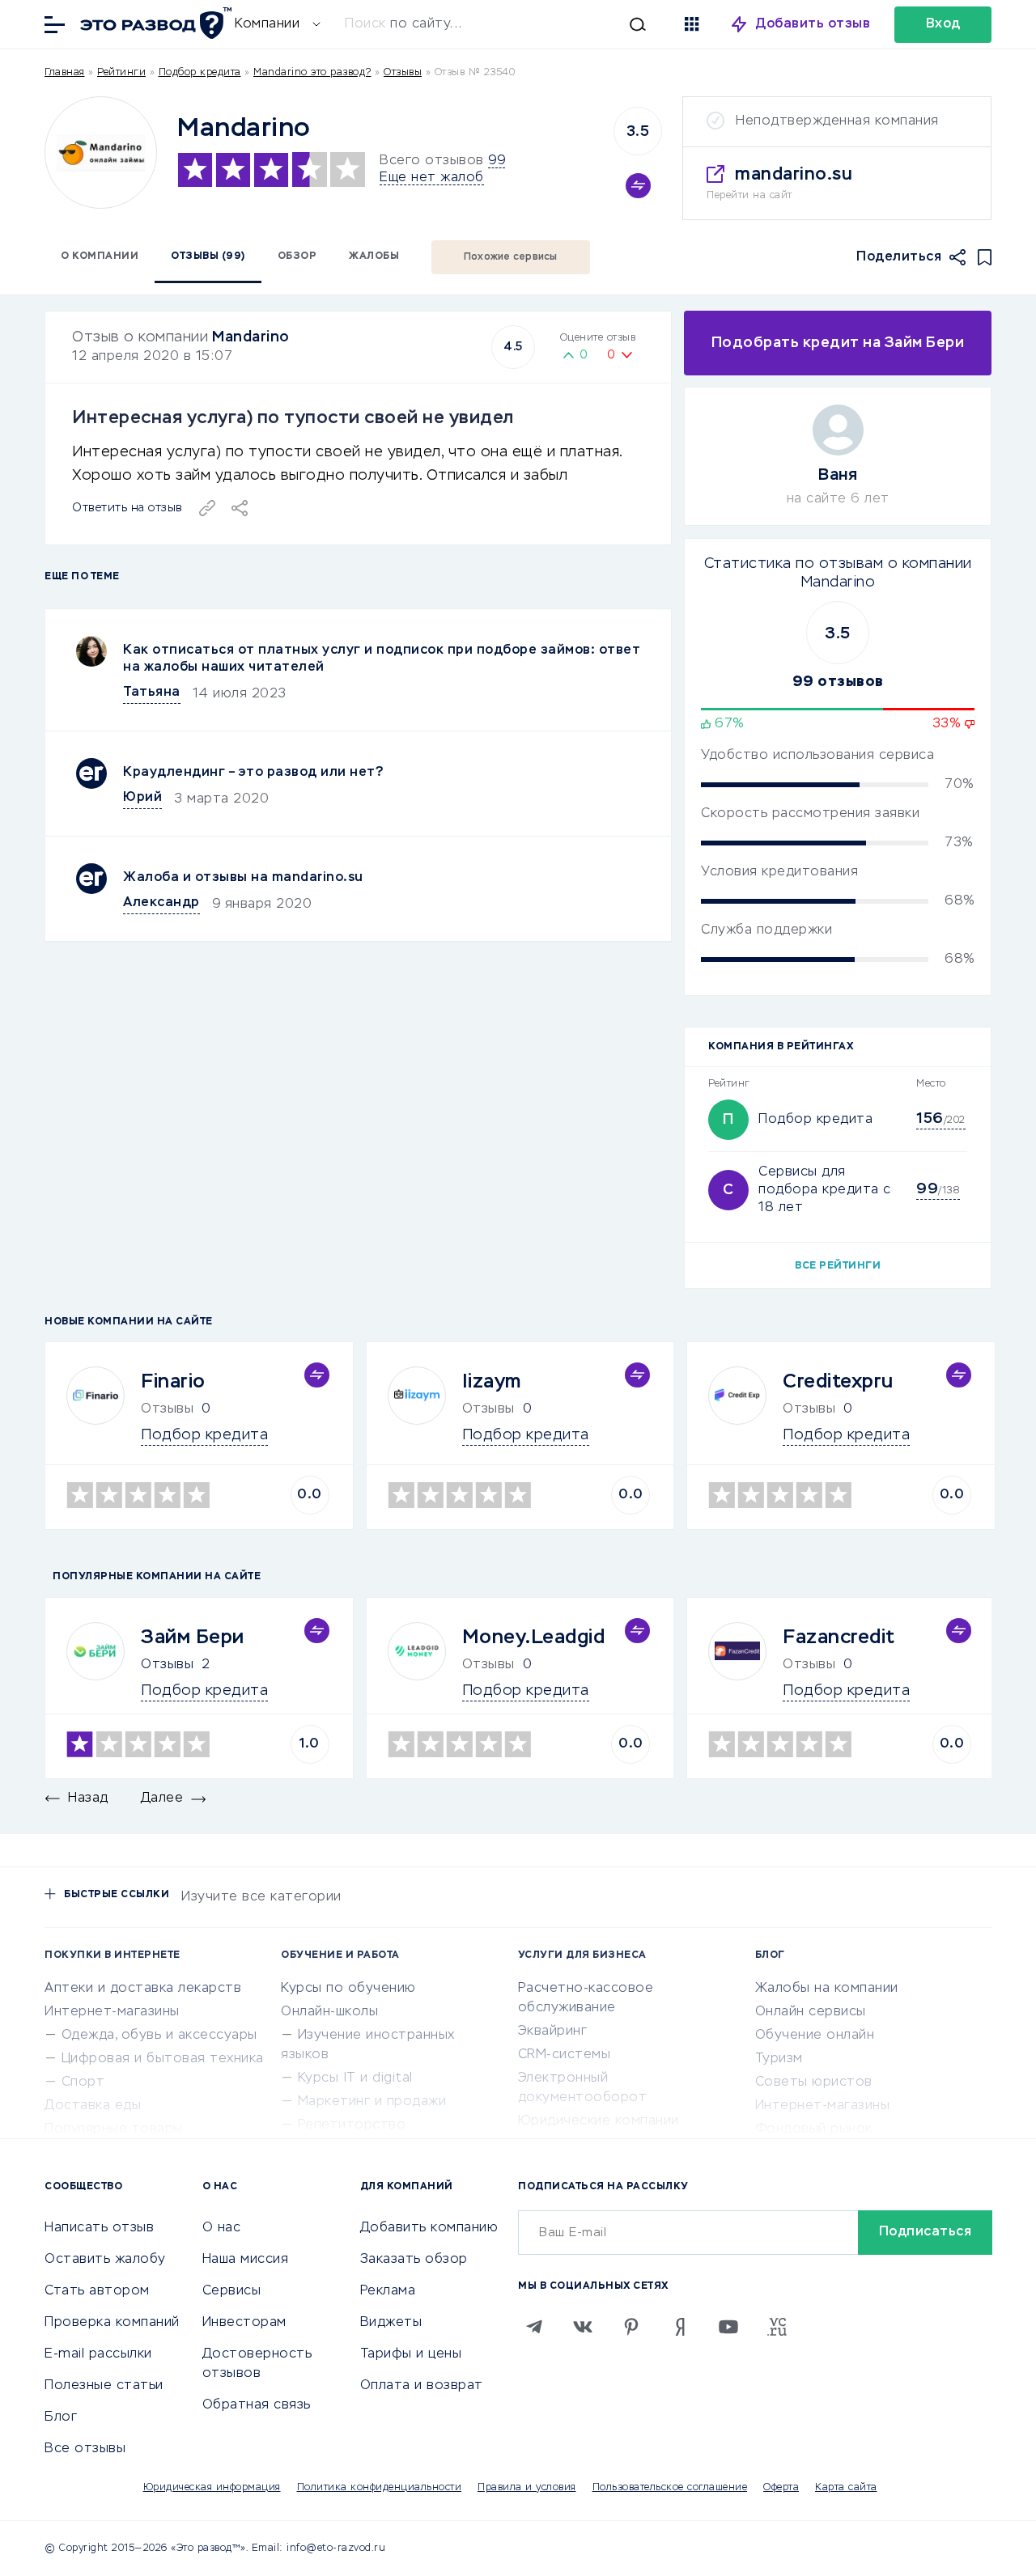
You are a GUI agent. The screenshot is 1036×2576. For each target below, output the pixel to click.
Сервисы (232, 2291)
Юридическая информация (212, 2488)
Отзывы (167, 1665)
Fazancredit (839, 1638)
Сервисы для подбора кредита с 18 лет (825, 1190)
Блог (61, 2417)
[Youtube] (728, 2327)
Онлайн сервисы (811, 2012)
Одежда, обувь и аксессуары (159, 2036)
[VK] (583, 2327)
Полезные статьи (104, 2386)
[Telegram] (534, 2327)
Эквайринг (553, 2032)
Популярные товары (114, 2129)
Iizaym (492, 1382)
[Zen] (680, 2327)
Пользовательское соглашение (670, 2488)
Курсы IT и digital (355, 2078)
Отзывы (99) (208, 256)
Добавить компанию (429, 2228)
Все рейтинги (838, 1266)
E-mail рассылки (98, 2354)
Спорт (83, 2082)
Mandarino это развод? (312, 73)
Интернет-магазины (112, 2012)
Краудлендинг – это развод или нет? (253, 773)
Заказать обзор (414, 2260)
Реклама (388, 2291)
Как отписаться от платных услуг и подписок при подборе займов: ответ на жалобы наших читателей (382, 659)
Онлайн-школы (329, 2012)
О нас (222, 2228)
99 (497, 161)
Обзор (297, 256)
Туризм (779, 2059)
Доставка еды (93, 2106)
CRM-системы (565, 2055)
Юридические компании (599, 2121)
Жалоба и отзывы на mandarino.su (243, 878)
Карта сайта (846, 2488)
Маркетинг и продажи (372, 2102)
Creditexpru (838, 1382)
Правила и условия (527, 2488)
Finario (173, 1382)
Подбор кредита (200, 73)
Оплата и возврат (422, 2386)
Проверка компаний (112, 2323)
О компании (100, 256)
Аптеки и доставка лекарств (143, 1989)
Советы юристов (814, 2082)
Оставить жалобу (105, 2260)
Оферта (781, 2488)
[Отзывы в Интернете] (154, 23)
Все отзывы (85, 2449)
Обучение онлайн (815, 2036)
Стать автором (97, 2291)
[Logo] (101, 153)
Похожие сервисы (511, 257)
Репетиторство (352, 2125)
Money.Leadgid (534, 1638)
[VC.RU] (777, 2327)
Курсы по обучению (348, 1989)
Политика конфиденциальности (380, 2488)
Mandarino (251, 337)
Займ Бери (193, 1638)
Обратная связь (257, 2405)
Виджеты (391, 2323)
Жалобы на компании (827, 1989)
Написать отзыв (99, 2228)
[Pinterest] (631, 2327)
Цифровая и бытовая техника (163, 2059)
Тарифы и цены (411, 2354)
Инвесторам (244, 2323)
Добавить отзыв (813, 24)
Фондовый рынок (814, 2129)
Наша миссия (246, 2260)
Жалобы (374, 256)
